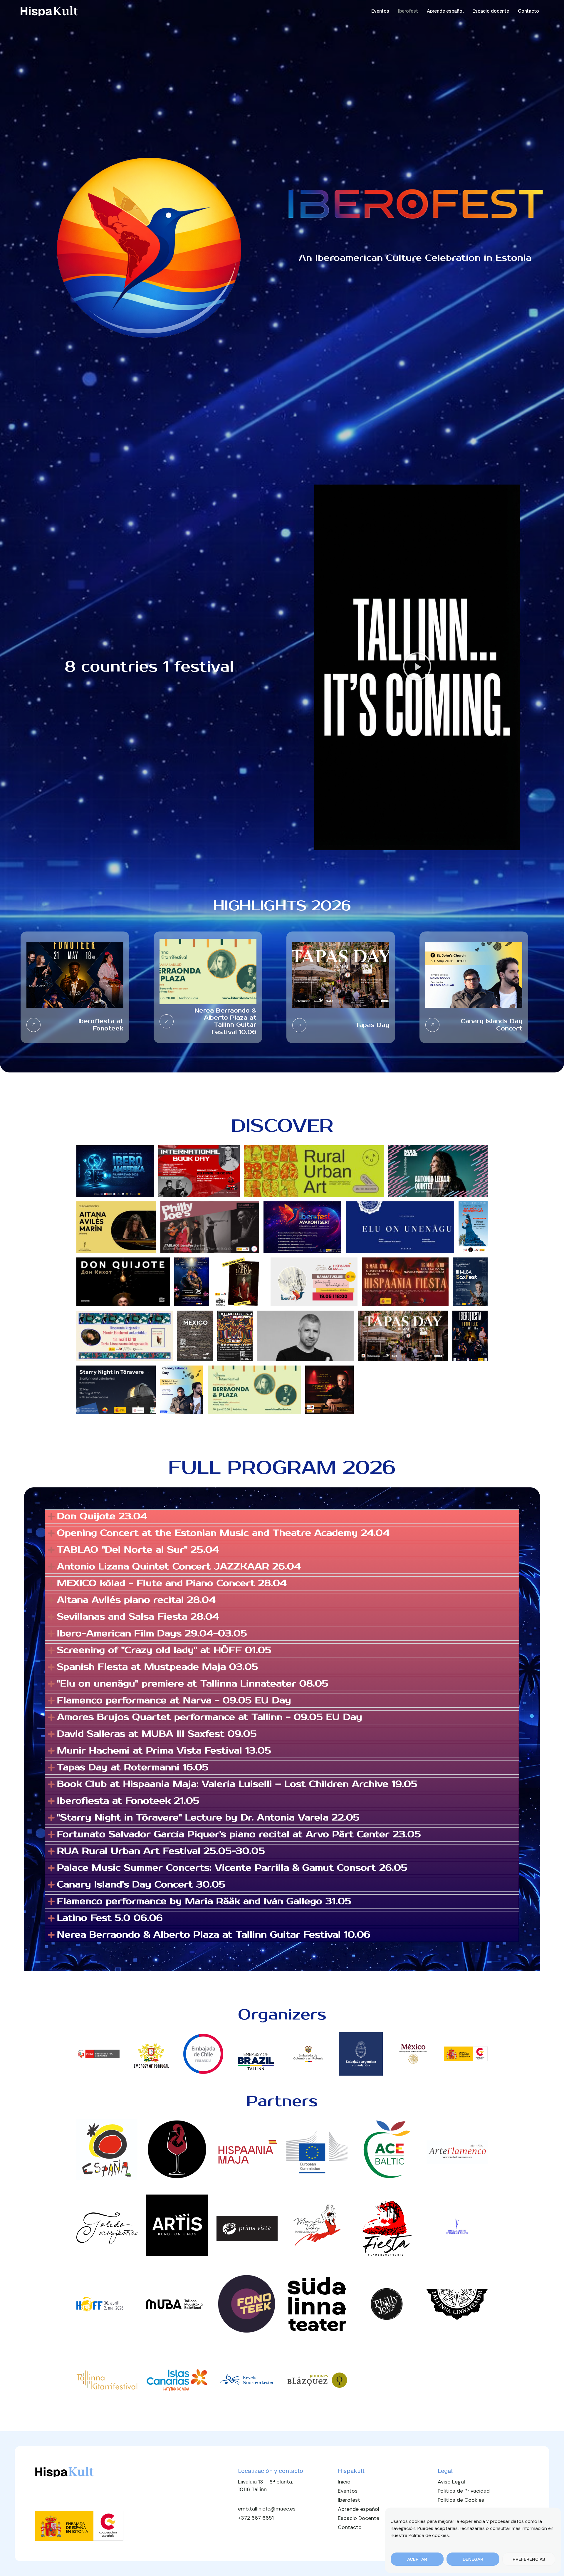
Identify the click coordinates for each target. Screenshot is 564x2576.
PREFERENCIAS (529, 2559)
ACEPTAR (417, 2559)
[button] (417, 667)
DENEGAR (473, 2559)
